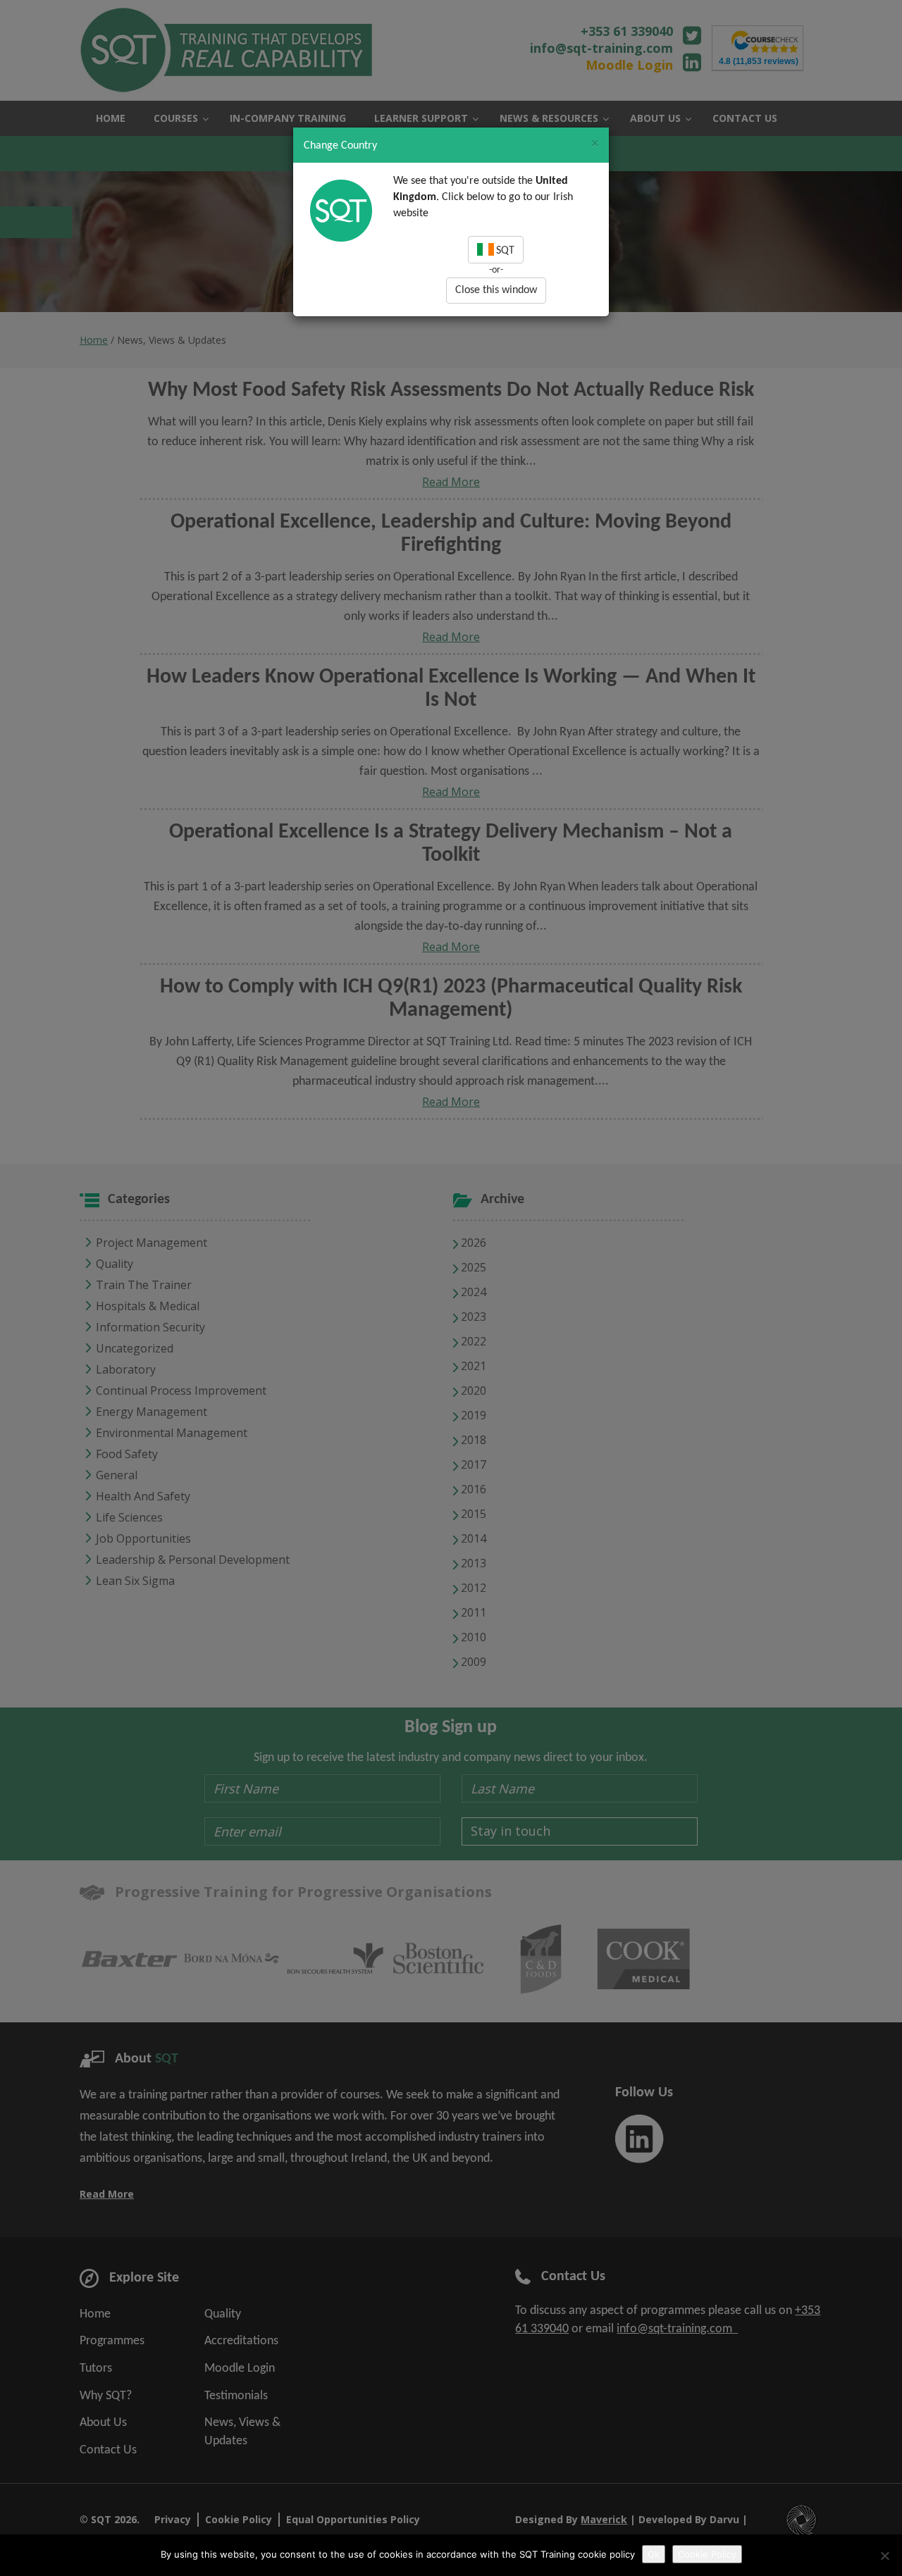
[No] (884, 2556)
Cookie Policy (707, 2554)
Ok (654, 2554)
